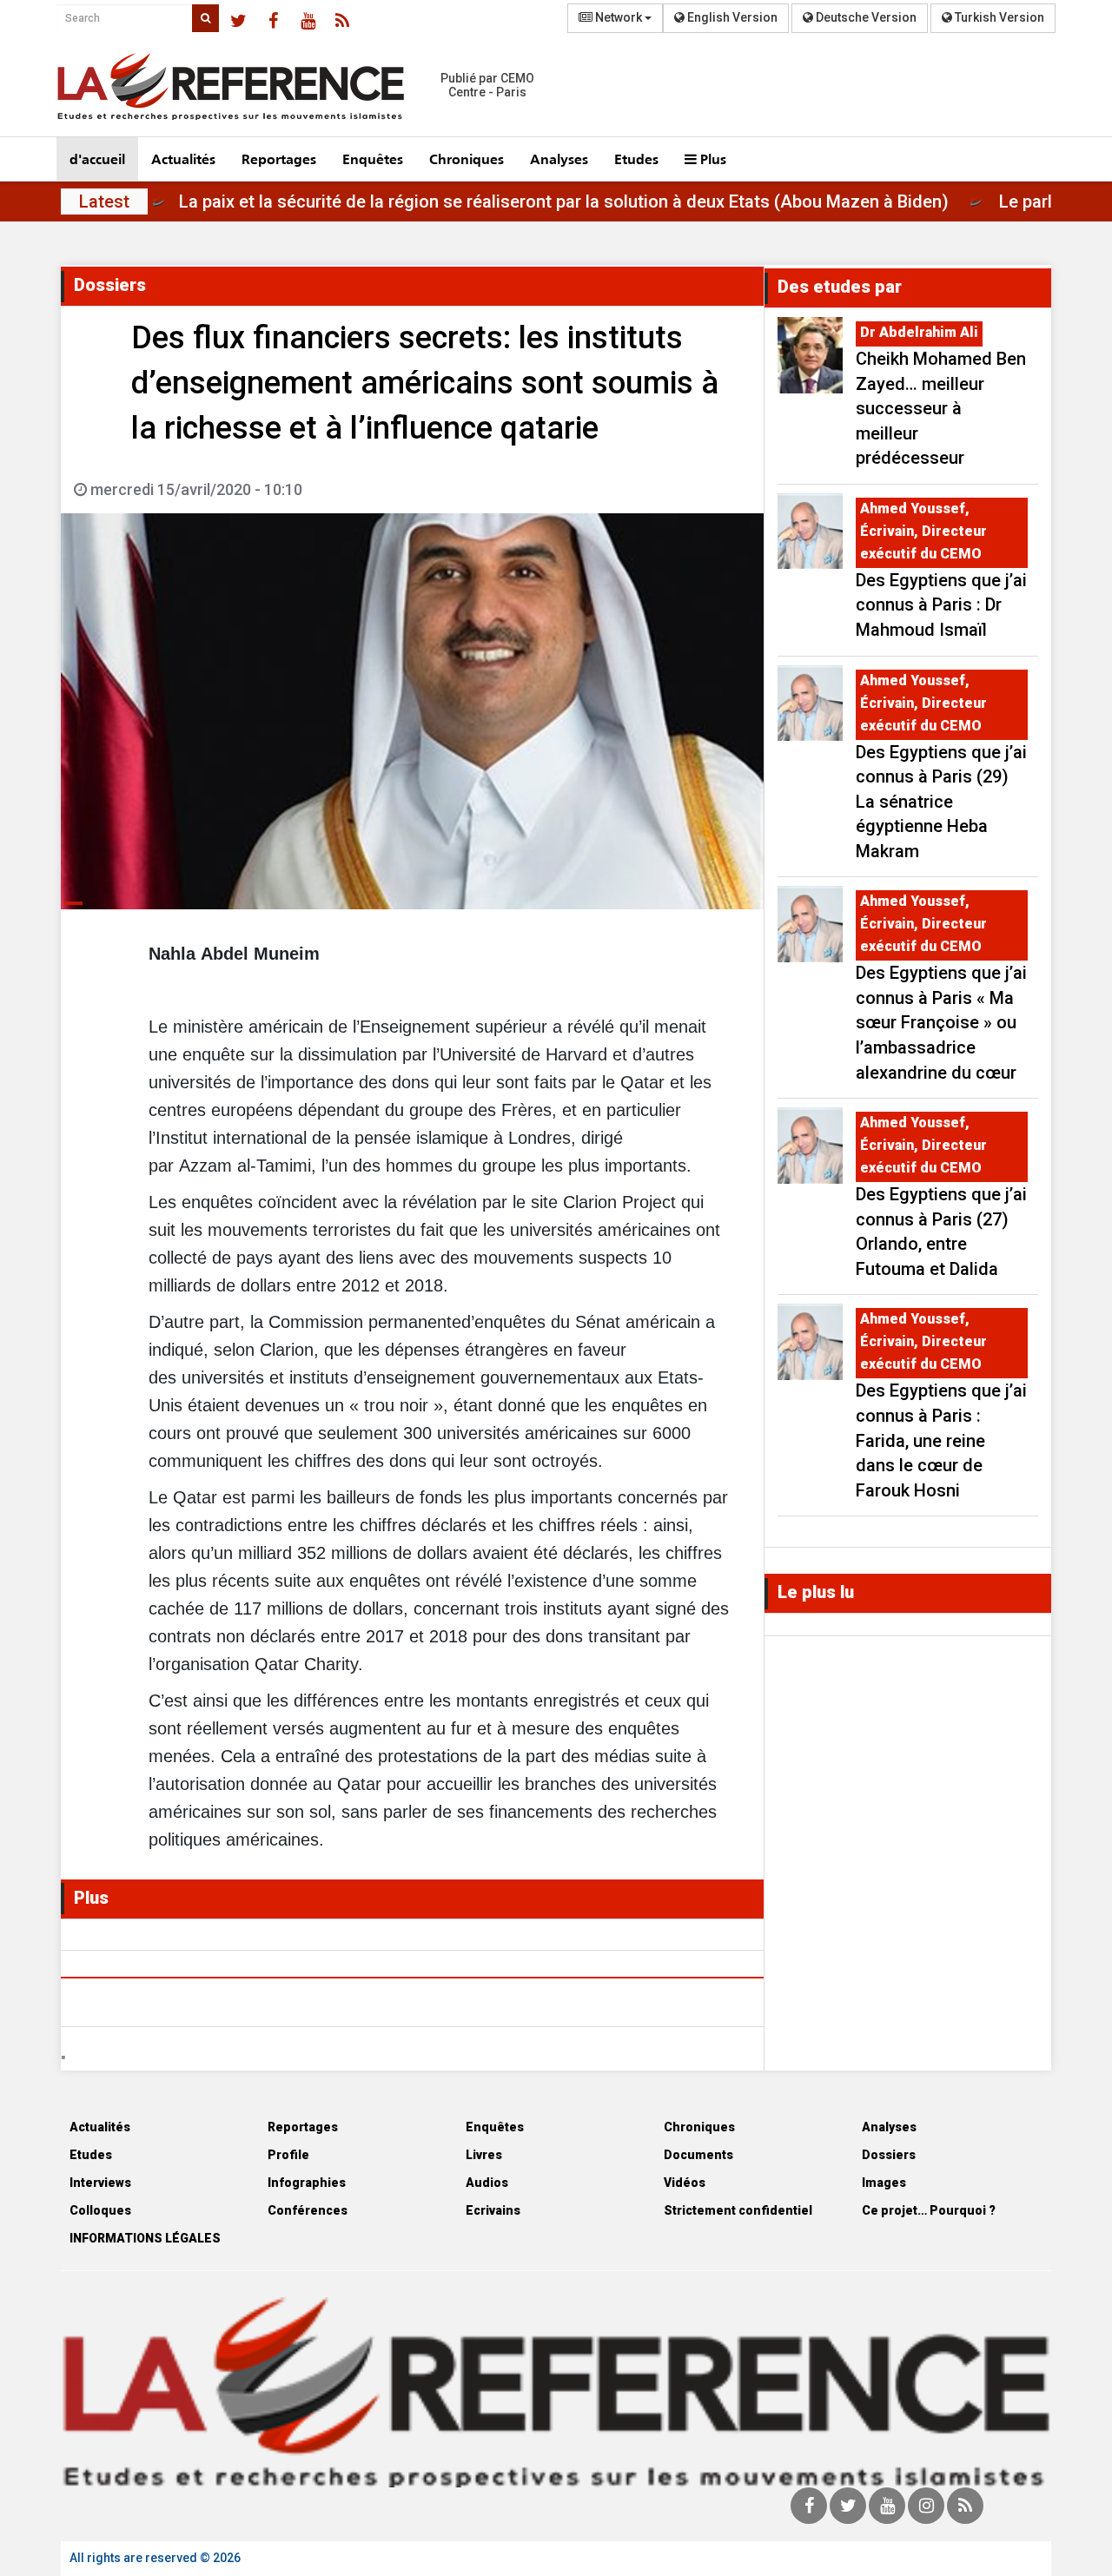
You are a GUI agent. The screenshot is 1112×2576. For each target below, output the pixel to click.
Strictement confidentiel (738, 2210)
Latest (104, 201)
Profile (288, 2155)
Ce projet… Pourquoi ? (929, 2210)
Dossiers (889, 2155)
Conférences (308, 2210)
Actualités (183, 159)
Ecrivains (493, 2210)
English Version (731, 17)
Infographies (307, 2183)
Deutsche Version (865, 17)
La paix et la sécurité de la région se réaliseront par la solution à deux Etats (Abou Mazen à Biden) (617, 201)
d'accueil (97, 159)
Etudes (636, 159)
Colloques (100, 2210)
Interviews (100, 2183)
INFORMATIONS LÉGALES (145, 2238)
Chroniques (467, 159)
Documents (698, 2155)
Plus (712, 159)
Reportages (279, 159)
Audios (487, 2183)
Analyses (559, 159)
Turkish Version (998, 17)
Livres (484, 2155)
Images (884, 2183)
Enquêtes (373, 159)
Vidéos (685, 2183)
